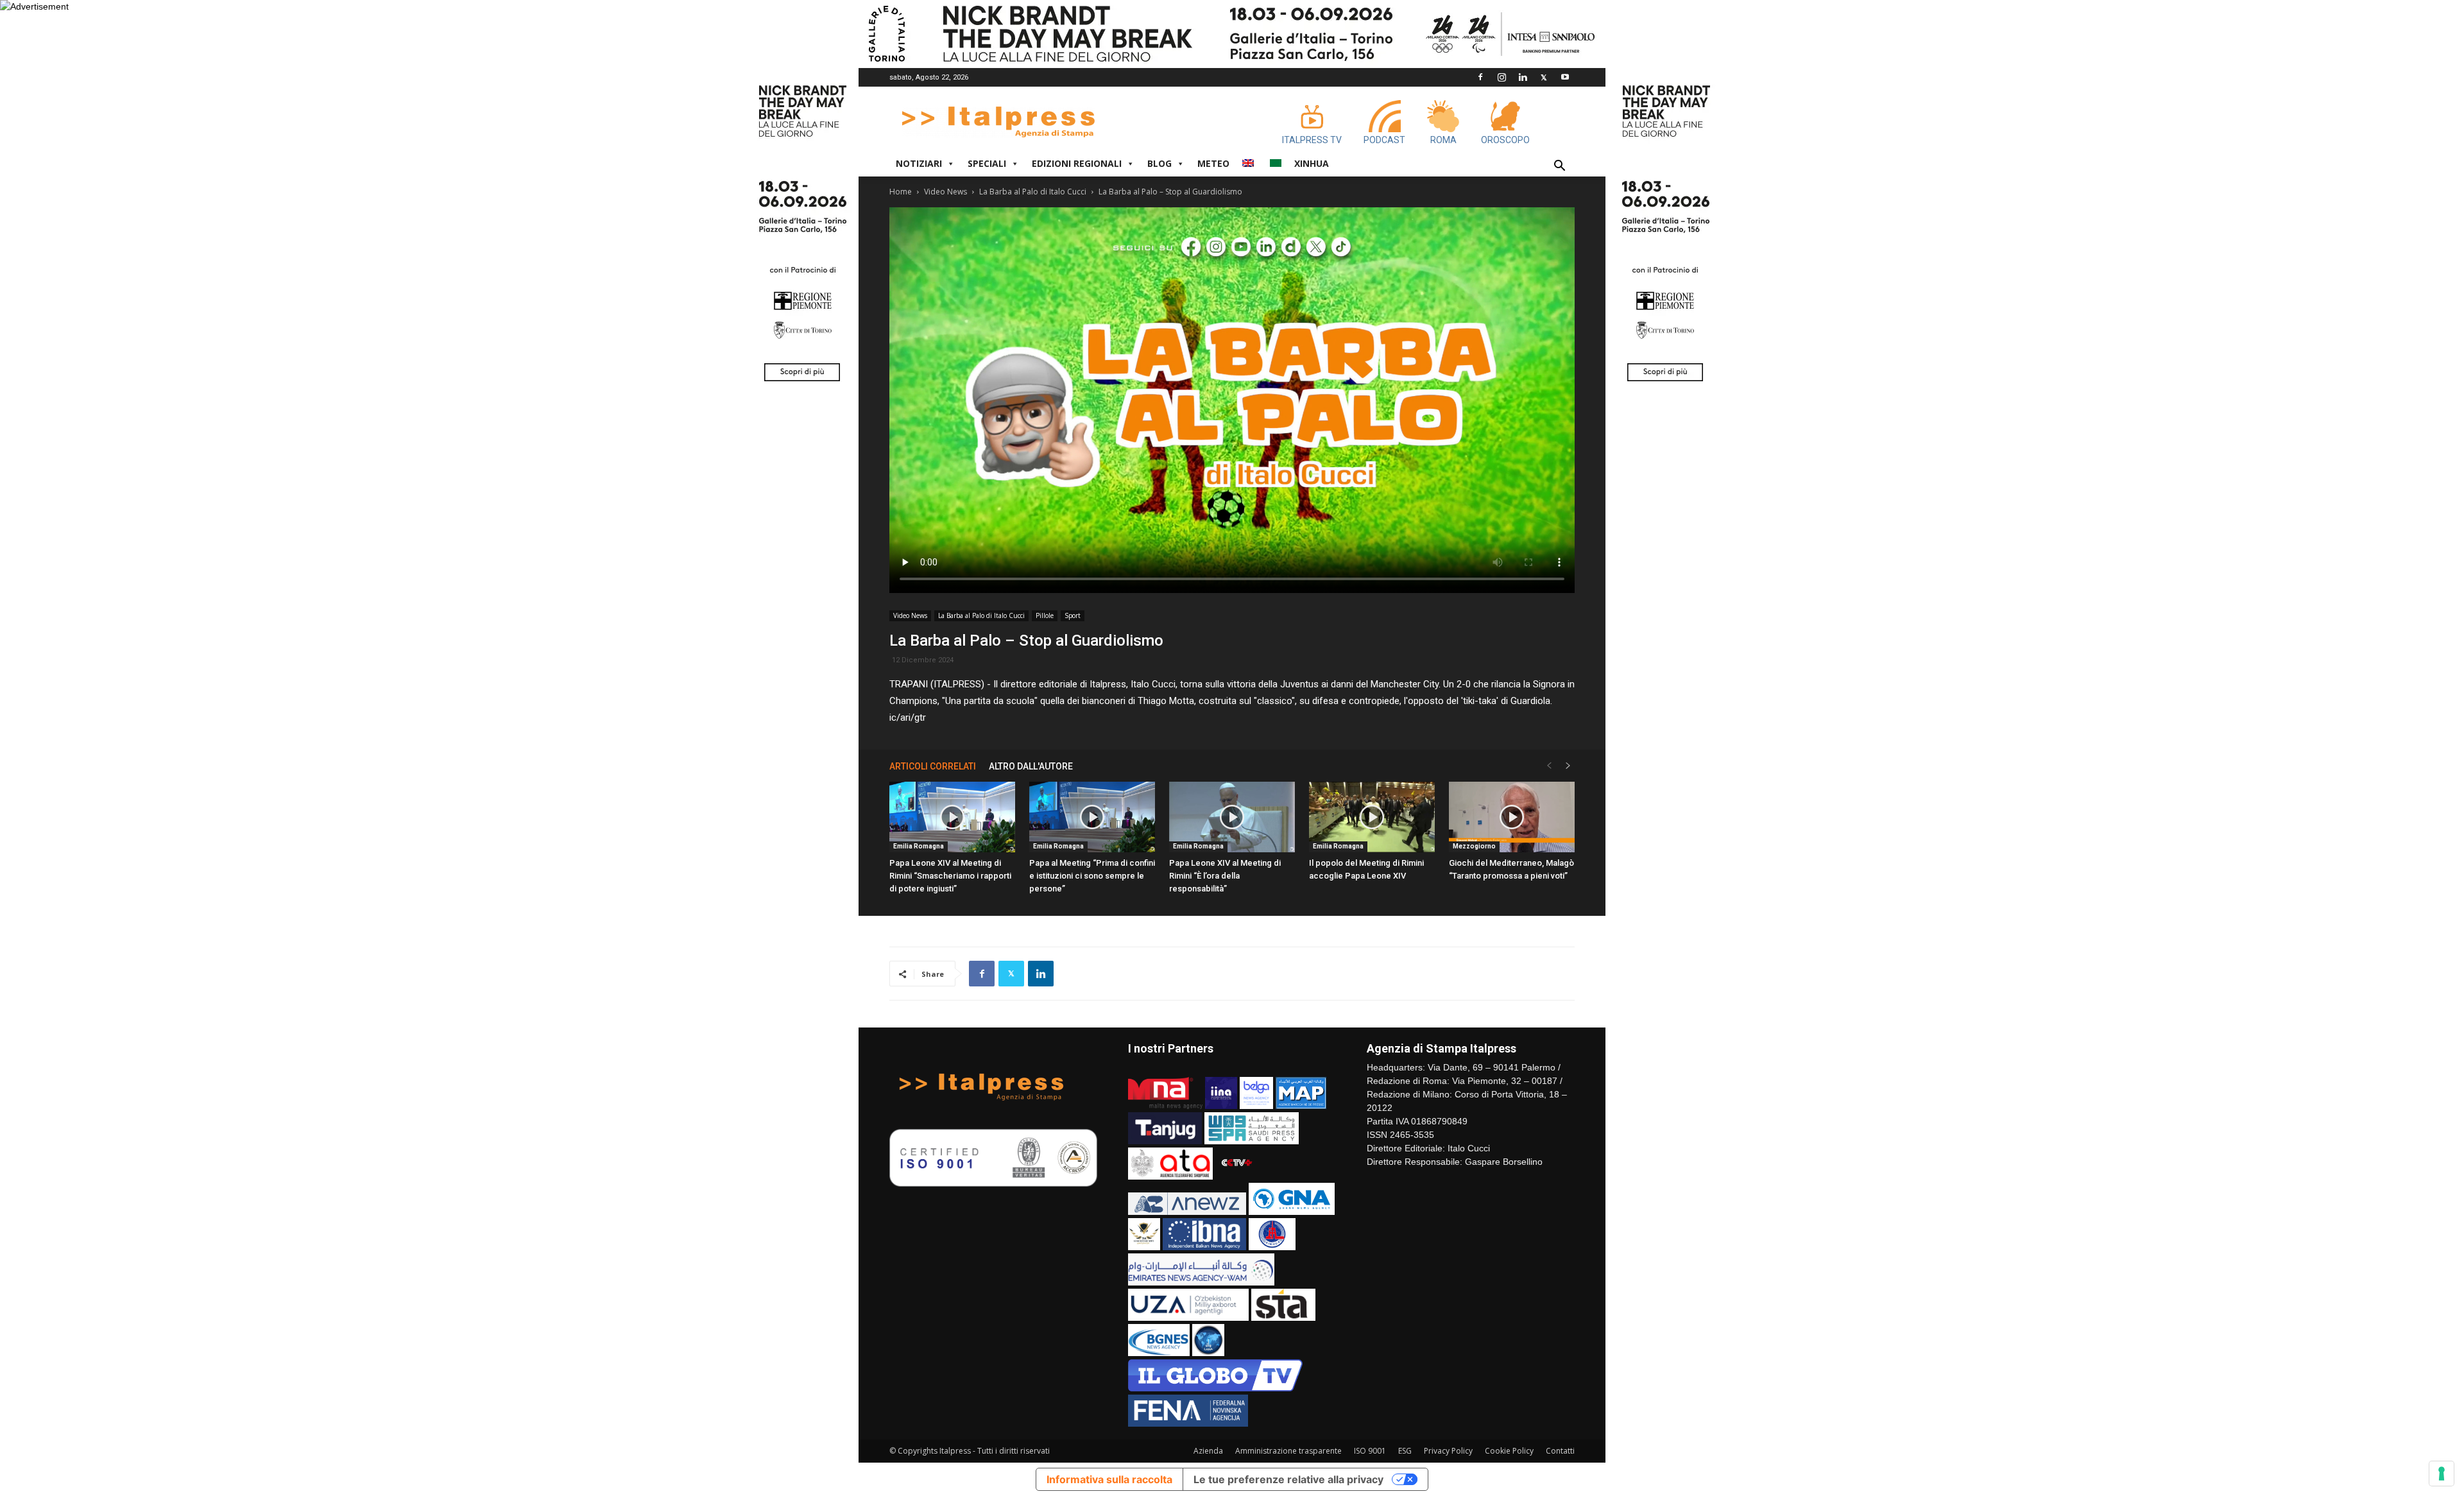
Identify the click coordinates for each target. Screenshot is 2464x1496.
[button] (1559, 167)
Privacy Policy (1448, 1451)
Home (901, 192)
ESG (1405, 1451)
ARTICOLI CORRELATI (933, 766)
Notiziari (919, 163)
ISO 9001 (1370, 1451)
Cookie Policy (1509, 1451)
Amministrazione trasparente (1288, 1451)
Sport (1073, 615)
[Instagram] (1502, 77)
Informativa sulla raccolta (1109, 1479)
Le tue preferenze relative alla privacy (1288, 1479)
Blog (1159, 163)
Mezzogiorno (1474, 846)
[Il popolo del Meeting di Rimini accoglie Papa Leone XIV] (1372, 817)
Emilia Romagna (919, 846)
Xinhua (1312, 163)
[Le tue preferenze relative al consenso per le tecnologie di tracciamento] (2442, 1474)
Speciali (987, 163)
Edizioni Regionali (1077, 163)
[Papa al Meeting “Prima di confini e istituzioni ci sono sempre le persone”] (1092, 817)
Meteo (1213, 163)
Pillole (1045, 615)
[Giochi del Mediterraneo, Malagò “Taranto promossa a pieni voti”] (1512, 817)
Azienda (1208, 1451)
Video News (945, 192)
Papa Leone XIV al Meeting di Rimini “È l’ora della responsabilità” (1225, 876)
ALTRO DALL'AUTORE (1031, 766)
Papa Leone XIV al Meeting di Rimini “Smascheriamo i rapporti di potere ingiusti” (950, 876)
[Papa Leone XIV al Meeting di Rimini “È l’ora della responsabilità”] (1232, 817)
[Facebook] (1480, 77)
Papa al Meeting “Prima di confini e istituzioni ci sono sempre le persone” (1092, 876)
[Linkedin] (1523, 77)
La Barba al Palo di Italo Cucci (1033, 192)
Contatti (1560, 1451)
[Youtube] (1565, 77)
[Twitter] (1544, 77)
